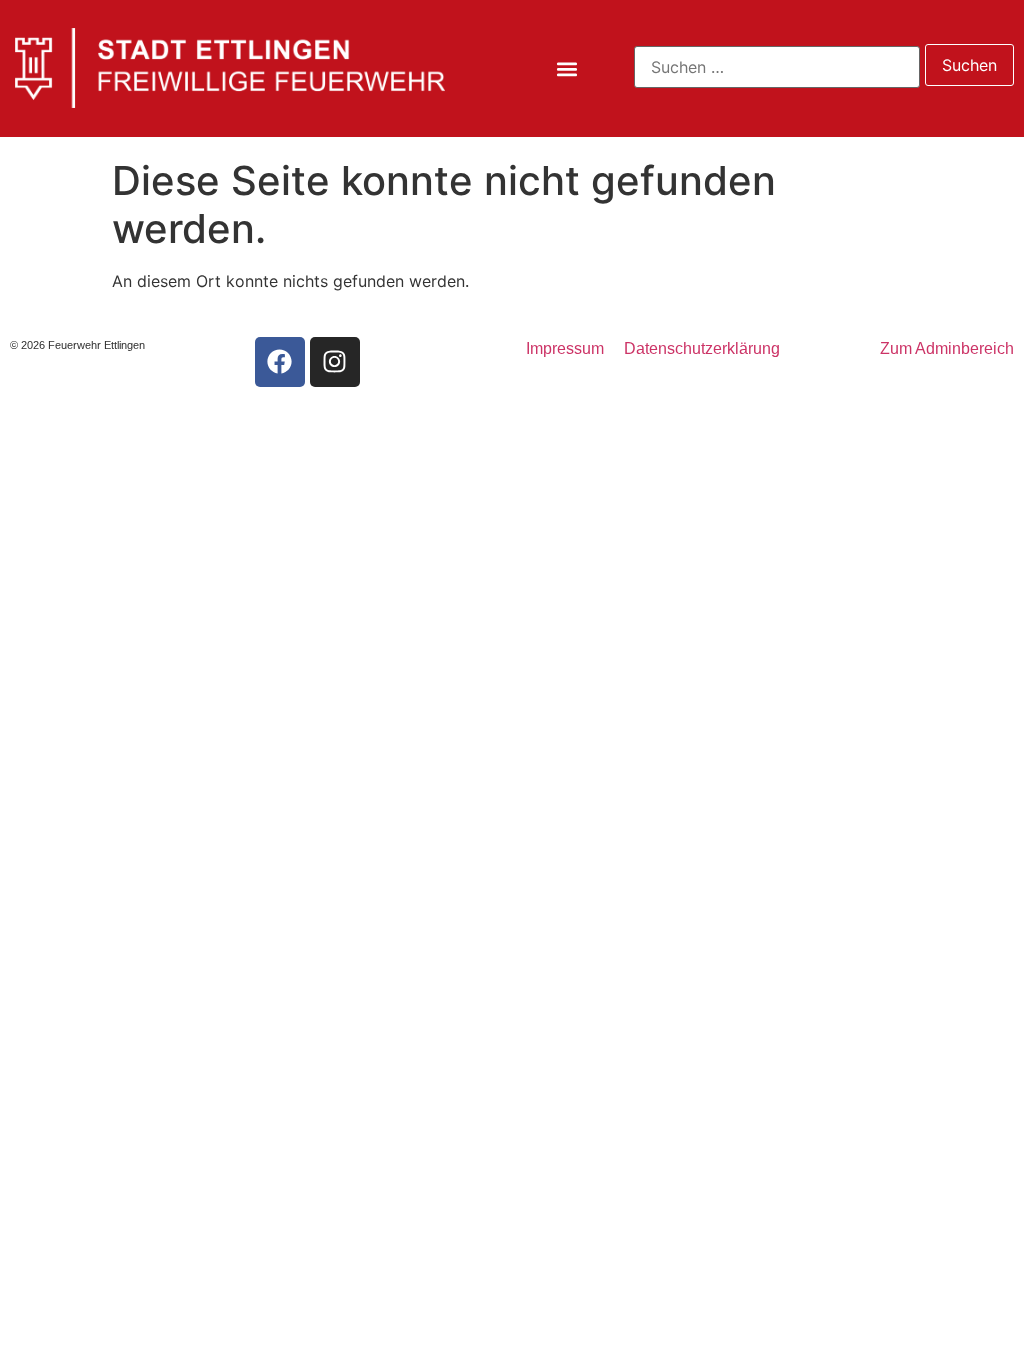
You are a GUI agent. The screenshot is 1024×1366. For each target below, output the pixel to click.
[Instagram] (335, 362)
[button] (567, 69)
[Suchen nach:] (777, 67)
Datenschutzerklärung (702, 348)
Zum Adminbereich (947, 348)
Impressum (565, 348)
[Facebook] (280, 362)
